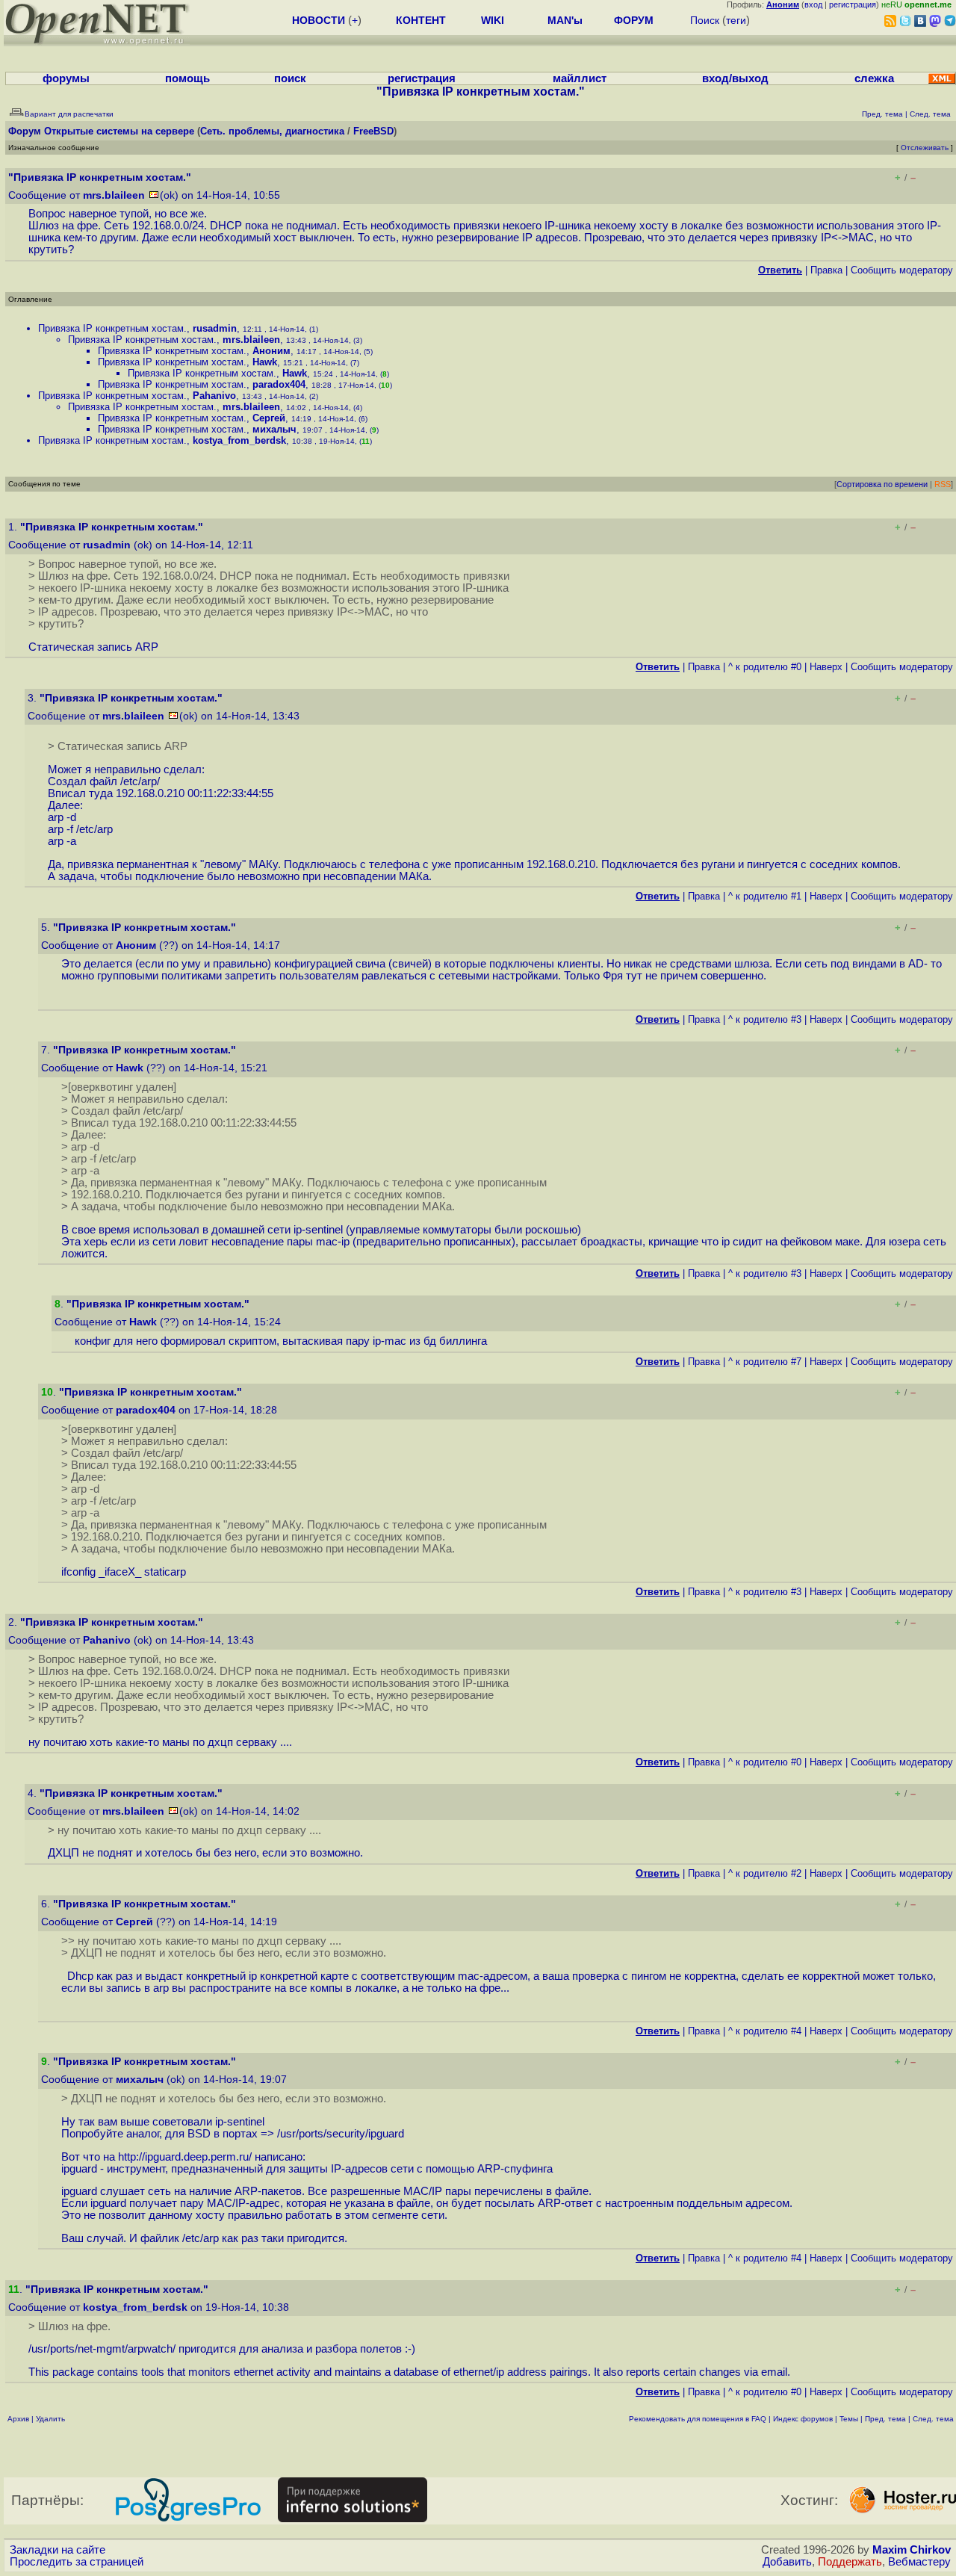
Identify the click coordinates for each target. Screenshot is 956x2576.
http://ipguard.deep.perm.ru (183, 2157)
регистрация (853, 4)
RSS (943, 484)
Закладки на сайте (58, 2550)
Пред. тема (885, 2419)
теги (736, 20)
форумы (66, 78)
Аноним (271, 351)
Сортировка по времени (882, 484)
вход (813, 4)
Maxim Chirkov (912, 2550)
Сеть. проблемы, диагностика (272, 131)
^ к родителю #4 (765, 2031)
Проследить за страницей (77, 2562)
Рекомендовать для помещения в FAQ (698, 2419)
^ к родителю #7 (765, 1362)
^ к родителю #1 (765, 896)
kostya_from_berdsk (239, 440)
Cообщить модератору (902, 270)
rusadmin (215, 328)
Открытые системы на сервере (119, 131)
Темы (849, 2419)
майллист (580, 78)
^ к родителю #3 (765, 1019)
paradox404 (279, 384)
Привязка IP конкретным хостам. (112, 328)
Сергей (269, 418)
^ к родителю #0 (765, 667)
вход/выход (735, 78)
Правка (826, 270)
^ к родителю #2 (765, 1873)
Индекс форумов (803, 2419)
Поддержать (850, 2562)
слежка (874, 78)
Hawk (265, 362)
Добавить (787, 2562)
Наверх (826, 667)
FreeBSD (373, 131)
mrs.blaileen (114, 195)
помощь (187, 78)
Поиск (705, 20)
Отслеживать (925, 148)
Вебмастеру (919, 2562)
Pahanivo (214, 396)
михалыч (274, 429)
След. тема (933, 2419)
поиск (290, 78)
